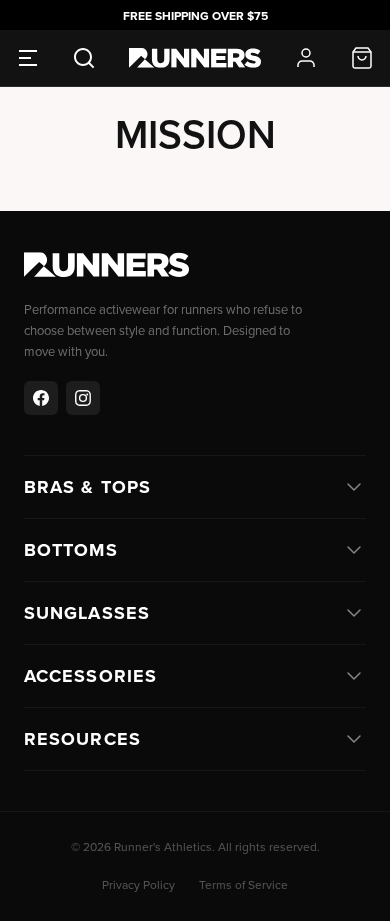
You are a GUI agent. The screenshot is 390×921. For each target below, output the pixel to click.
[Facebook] (41, 398)
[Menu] (28, 58)
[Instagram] (83, 398)
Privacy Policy (138, 884)
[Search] (84, 58)
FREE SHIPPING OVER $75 (195, 15)
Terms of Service (243, 884)
